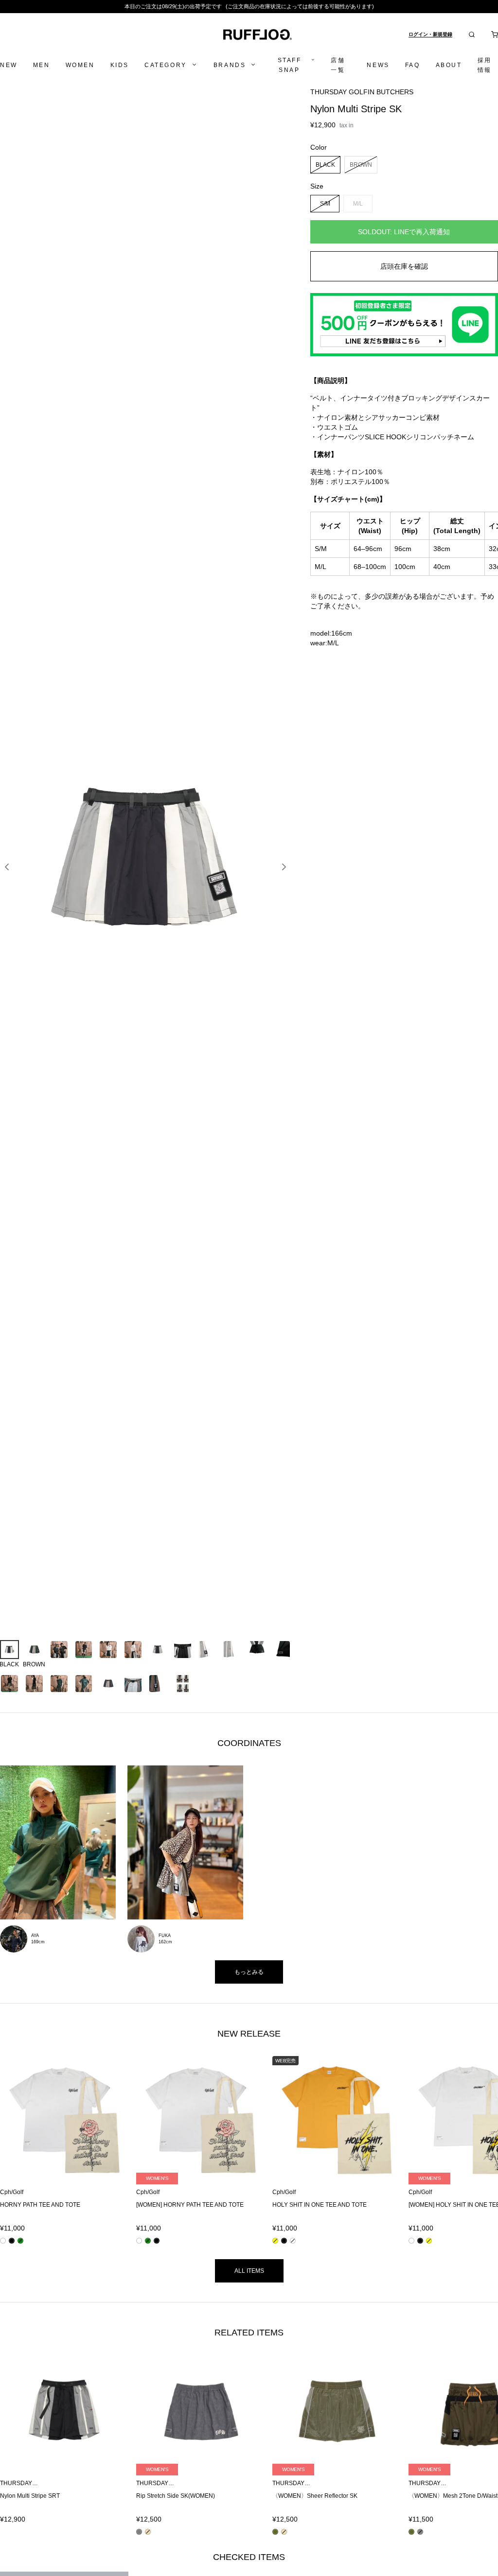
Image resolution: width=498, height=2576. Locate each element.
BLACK (325, 164)
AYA (35, 1936)
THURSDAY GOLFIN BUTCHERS (362, 92)
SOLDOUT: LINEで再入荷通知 (404, 232)
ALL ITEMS (249, 2271)
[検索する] (472, 35)
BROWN (361, 164)
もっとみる (249, 1972)
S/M (325, 203)
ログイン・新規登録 (430, 34)
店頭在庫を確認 (404, 266)
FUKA (165, 1936)
